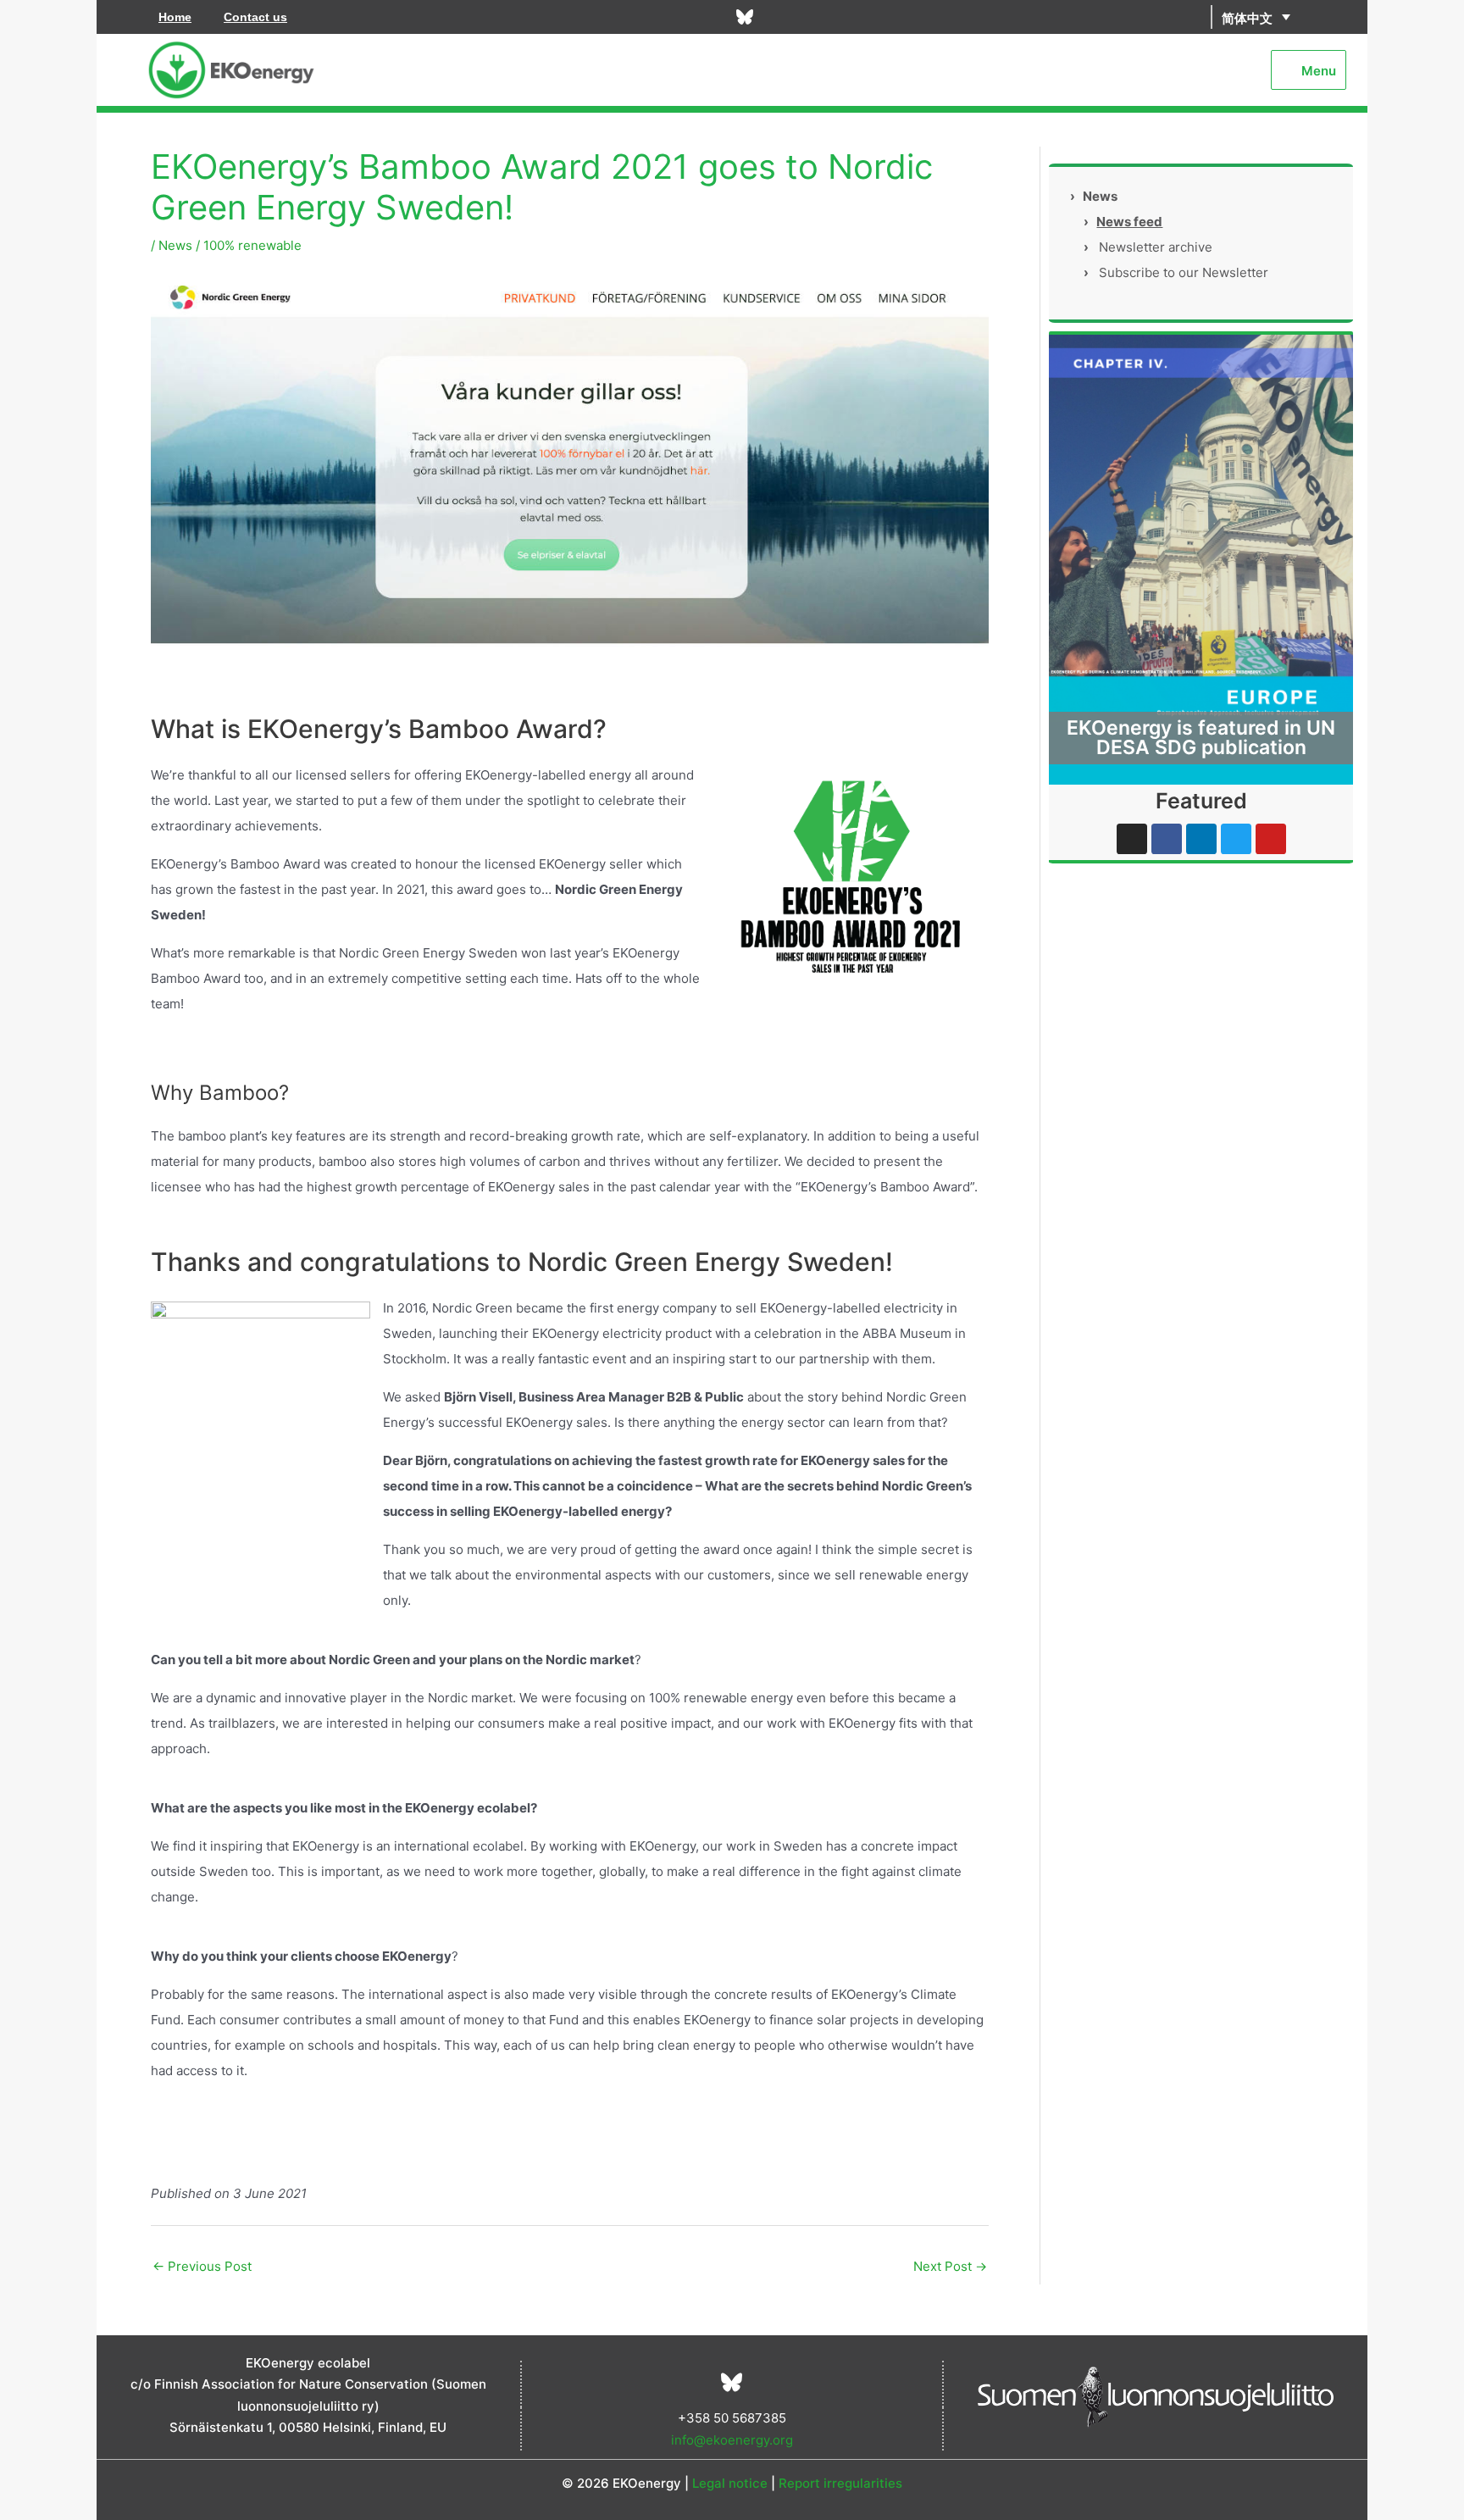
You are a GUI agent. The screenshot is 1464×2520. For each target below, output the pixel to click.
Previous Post (202, 2266)
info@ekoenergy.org (732, 2440)
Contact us (255, 17)
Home (175, 17)
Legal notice (730, 2483)
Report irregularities (840, 2483)
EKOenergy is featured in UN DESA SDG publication (1201, 738)
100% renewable (252, 245)
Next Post (950, 2266)
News (175, 245)
